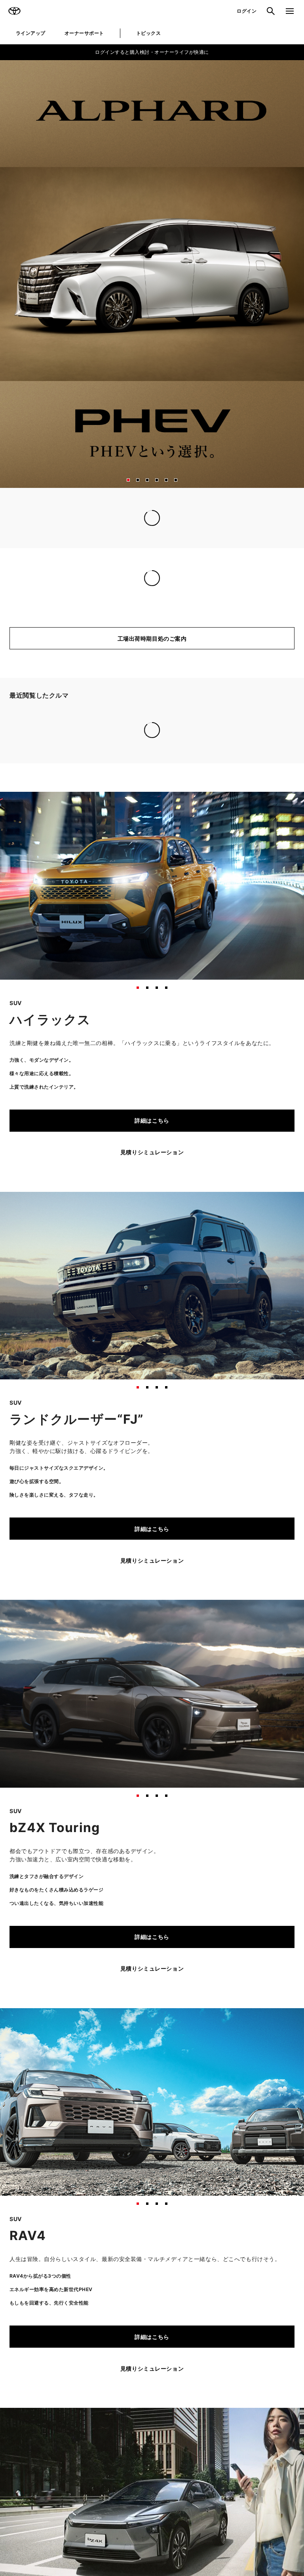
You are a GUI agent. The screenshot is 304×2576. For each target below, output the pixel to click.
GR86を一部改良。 (35, 580)
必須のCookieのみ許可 (56, 1391)
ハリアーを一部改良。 (38, 594)
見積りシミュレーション (152, 1054)
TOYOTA (14, 11)
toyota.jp (72, 1226)
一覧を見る (274, 611)
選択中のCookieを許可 (152, 1391)
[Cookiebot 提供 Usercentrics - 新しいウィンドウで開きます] (260, 1182)
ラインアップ (31, 33)
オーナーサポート (84, 33)
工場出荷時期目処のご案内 (152, 655)
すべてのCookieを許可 (248, 1391)
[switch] (115, 1338)
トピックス (148, 33)
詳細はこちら (152, 1023)
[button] (128, 480)
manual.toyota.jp (121, 1226)
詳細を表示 (261, 1367)
